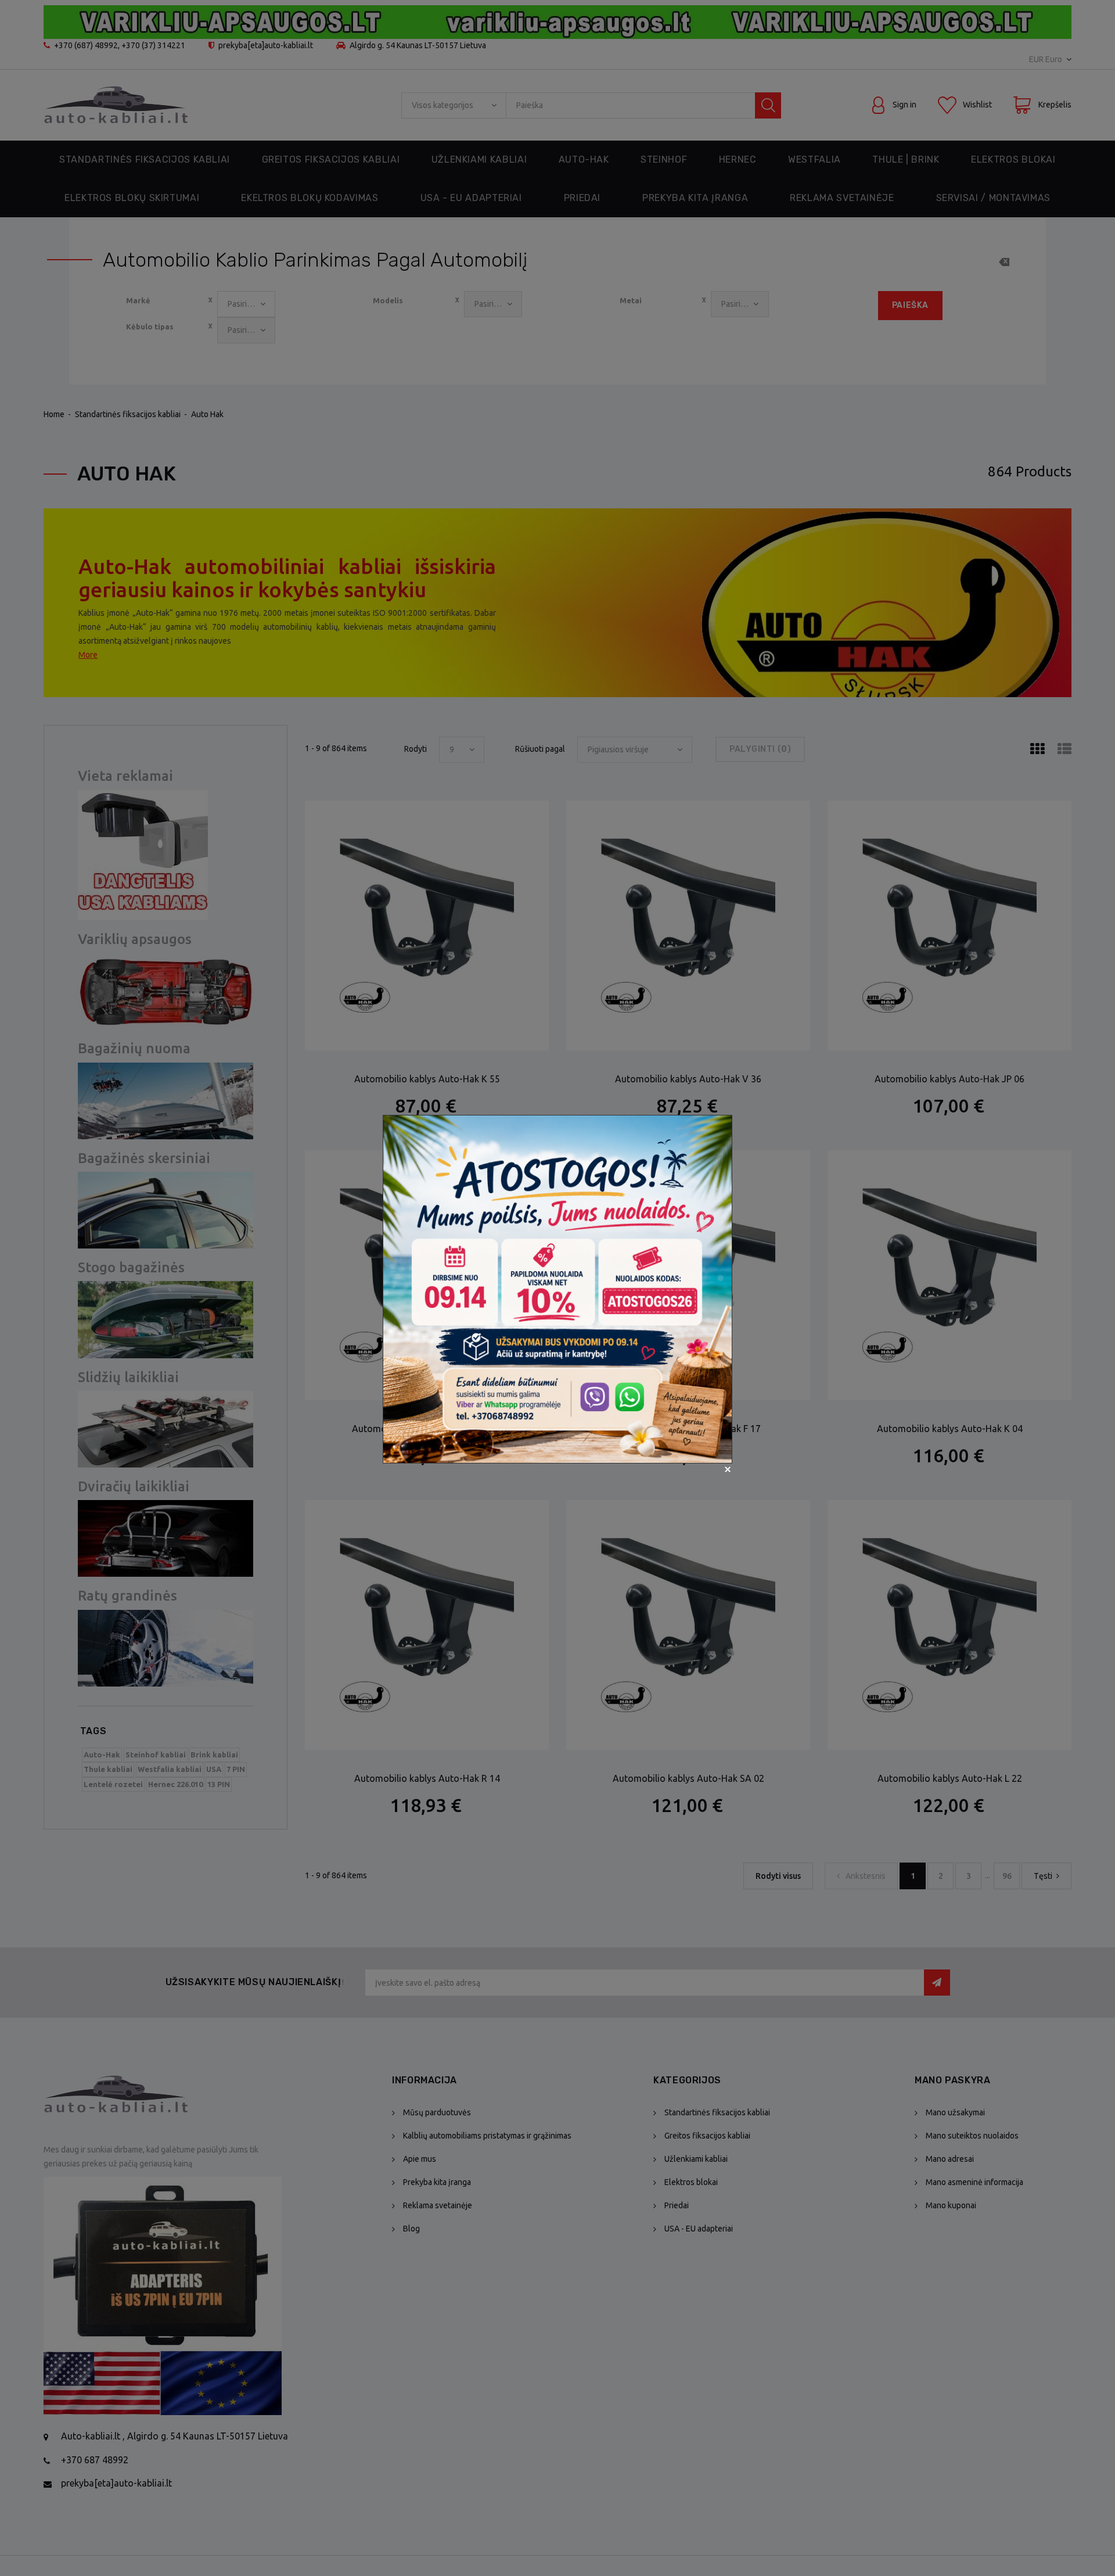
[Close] (728, 1469)
